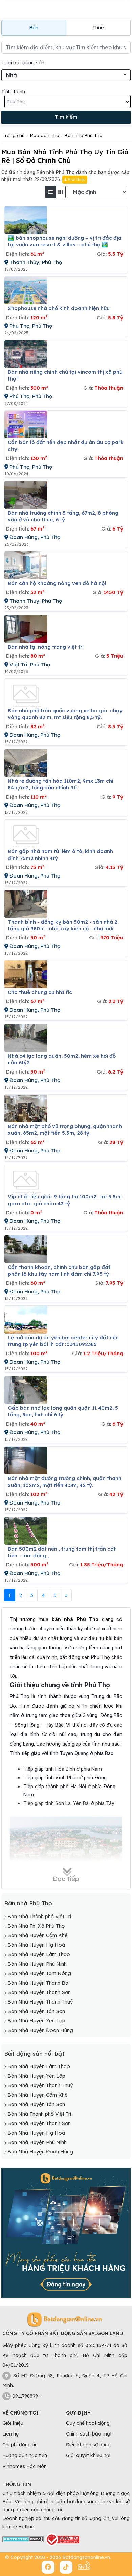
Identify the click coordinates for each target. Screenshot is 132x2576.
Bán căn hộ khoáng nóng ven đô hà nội (57, 583)
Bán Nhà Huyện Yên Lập (36, 2021)
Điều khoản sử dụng (88, 2445)
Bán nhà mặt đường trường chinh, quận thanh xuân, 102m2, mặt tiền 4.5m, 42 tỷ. (65, 1482)
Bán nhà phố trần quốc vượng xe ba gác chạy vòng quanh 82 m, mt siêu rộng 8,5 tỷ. (65, 714)
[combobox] (66, 75)
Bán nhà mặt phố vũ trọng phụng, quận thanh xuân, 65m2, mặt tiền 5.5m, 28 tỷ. (65, 1130)
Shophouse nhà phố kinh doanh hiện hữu (59, 308)
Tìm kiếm (66, 117)
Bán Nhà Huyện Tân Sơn (36, 2011)
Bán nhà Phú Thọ (28, 1903)
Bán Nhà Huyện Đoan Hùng (40, 2030)
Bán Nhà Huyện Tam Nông (39, 1973)
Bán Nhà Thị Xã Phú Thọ (36, 1926)
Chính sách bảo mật (89, 2434)
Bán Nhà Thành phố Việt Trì (39, 1916)
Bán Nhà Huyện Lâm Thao (39, 1954)
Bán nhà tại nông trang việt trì (46, 647)
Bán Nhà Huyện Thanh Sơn (39, 1992)
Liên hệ (10, 2434)
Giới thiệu (76, 180)
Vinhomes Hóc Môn (25, 2466)
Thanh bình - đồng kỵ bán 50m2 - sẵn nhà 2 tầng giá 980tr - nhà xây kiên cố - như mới (63, 925)
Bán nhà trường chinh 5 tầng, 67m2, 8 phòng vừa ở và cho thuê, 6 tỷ (63, 516)
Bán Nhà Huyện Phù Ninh (37, 1964)
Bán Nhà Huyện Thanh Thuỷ (40, 2002)
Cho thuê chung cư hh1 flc (40, 992)
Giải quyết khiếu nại (88, 2455)
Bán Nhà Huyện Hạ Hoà (36, 1945)
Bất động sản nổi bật (34, 2053)
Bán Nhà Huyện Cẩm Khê (38, 1935)
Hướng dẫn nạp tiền (25, 2455)
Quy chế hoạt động (88, 2423)
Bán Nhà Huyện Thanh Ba (38, 1983)
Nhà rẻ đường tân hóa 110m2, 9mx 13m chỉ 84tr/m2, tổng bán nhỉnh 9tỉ (61, 784)
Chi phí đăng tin (20, 2445)
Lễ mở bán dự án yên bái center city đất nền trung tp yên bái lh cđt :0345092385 (63, 1341)
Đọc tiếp (66, 1878)
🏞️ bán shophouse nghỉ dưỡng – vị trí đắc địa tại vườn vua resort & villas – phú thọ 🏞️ (65, 241)
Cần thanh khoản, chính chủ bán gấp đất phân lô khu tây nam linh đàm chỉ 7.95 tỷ (59, 1270)
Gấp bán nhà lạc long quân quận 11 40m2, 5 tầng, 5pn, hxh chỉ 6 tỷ (63, 1411)
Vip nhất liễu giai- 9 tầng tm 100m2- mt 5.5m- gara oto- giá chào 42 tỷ (65, 1200)
